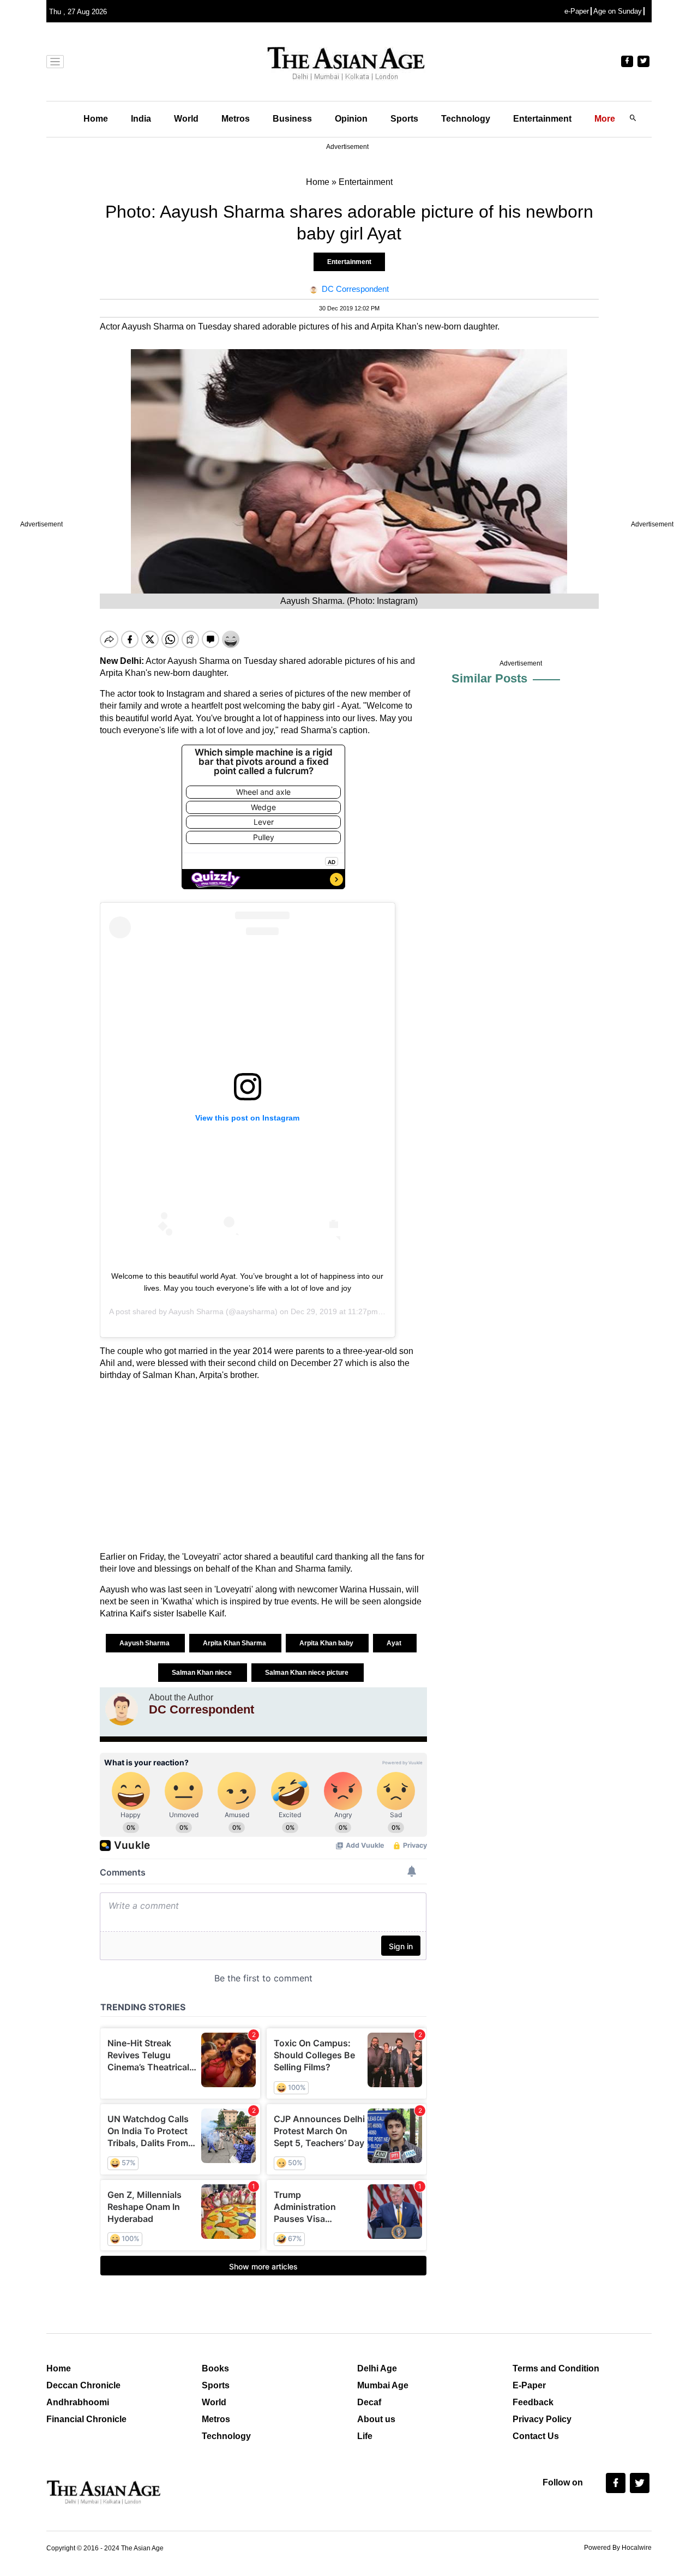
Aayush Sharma (196, 1311)
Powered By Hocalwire (618, 2548)
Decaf (369, 2402)
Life (365, 2436)
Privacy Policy (542, 2419)
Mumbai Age (383, 2385)
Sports (404, 119)
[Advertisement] (263, 1466)
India (141, 119)
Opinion (351, 119)
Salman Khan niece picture (308, 1673)
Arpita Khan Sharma (235, 1643)
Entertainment (542, 119)
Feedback (533, 2402)
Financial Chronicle (86, 2419)
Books (215, 2368)
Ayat (395, 1643)
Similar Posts (489, 678)
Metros (236, 119)
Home (96, 119)
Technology (466, 119)
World (186, 119)
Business (292, 119)
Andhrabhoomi (78, 2402)
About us (376, 2419)
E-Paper (529, 2385)
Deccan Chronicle (83, 2385)
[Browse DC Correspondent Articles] (122, 1709)
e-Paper (577, 11)
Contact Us (536, 2436)
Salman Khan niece (203, 1673)
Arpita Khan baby (327, 1643)
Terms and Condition (556, 2368)
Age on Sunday (618, 11)
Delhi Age (377, 2368)
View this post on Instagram (247, 1118)
